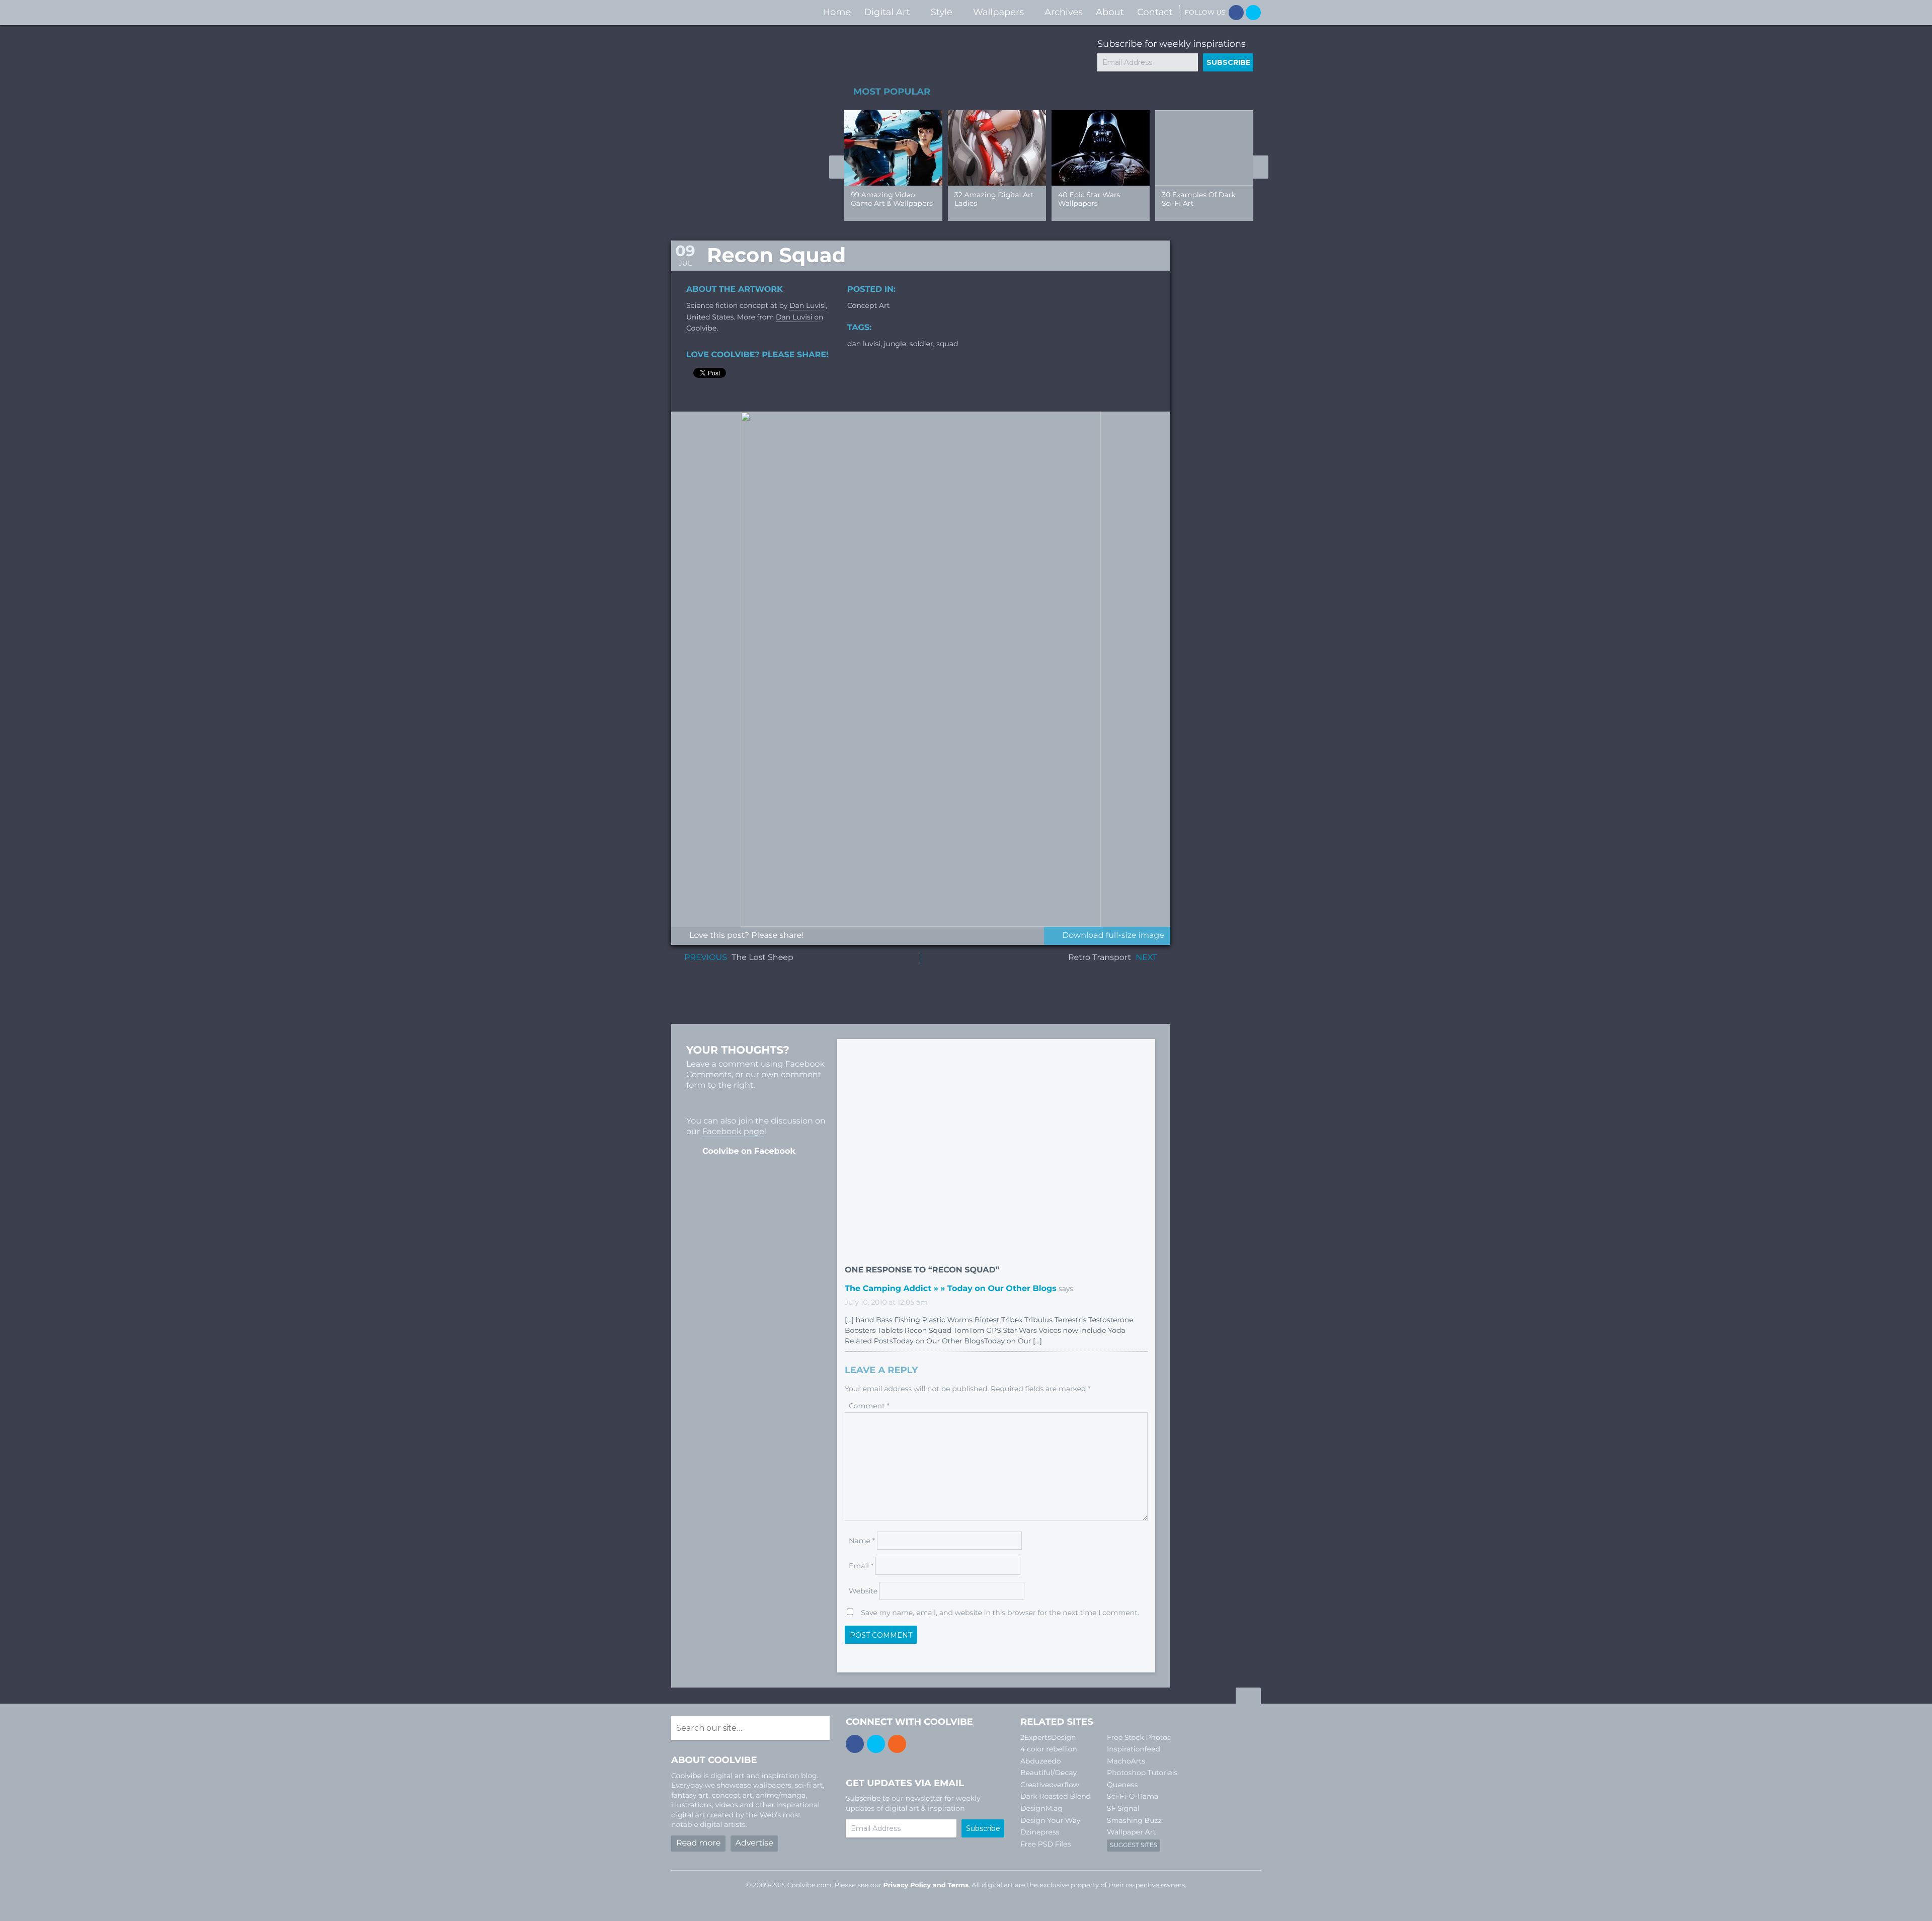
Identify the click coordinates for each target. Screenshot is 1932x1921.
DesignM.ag (1041, 1808)
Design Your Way (1050, 1820)
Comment (869, 1406)
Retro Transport (1100, 958)
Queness (1122, 1785)
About (1110, 12)
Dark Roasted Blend (1056, 1796)
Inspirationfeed (1134, 1749)
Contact (1155, 12)
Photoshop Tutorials (1142, 1773)
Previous (837, 167)
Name (862, 1541)
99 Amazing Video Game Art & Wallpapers (892, 199)
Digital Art (887, 12)
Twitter (1253, 13)
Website (863, 1591)
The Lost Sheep (762, 958)
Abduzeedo (1041, 1761)
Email (861, 1566)
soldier (921, 344)
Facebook (1236, 13)
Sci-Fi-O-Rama (1133, 1796)
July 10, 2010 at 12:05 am (886, 1302)
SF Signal (1123, 1808)
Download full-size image (1113, 936)
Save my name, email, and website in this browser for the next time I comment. (1000, 1613)
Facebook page (733, 1132)
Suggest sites (1134, 1845)
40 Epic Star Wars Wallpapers (1089, 199)
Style (942, 12)
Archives (1064, 12)
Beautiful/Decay (1049, 1773)
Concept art (868, 305)
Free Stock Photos (1139, 1737)
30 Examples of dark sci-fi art (1199, 199)
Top (1248, 1697)
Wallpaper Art (1131, 1832)
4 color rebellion (1049, 1749)
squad (947, 344)
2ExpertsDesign (1048, 1737)
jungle (895, 344)
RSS (897, 1744)
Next (1261, 167)
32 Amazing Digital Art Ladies (994, 199)
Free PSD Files (1045, 1844)
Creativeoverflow (1050, 1785)
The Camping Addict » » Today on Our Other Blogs (951, 1289)
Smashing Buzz (1134, 1820)
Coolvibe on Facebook (749, 1151)
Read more (698, 1843)
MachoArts (1126, 1761)
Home (837, 12)
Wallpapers (998, 12)
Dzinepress (1040, 1832)
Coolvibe (725, 12)
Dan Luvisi (808, 305)
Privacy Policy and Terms (926, 1885)
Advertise (754, 1843)
